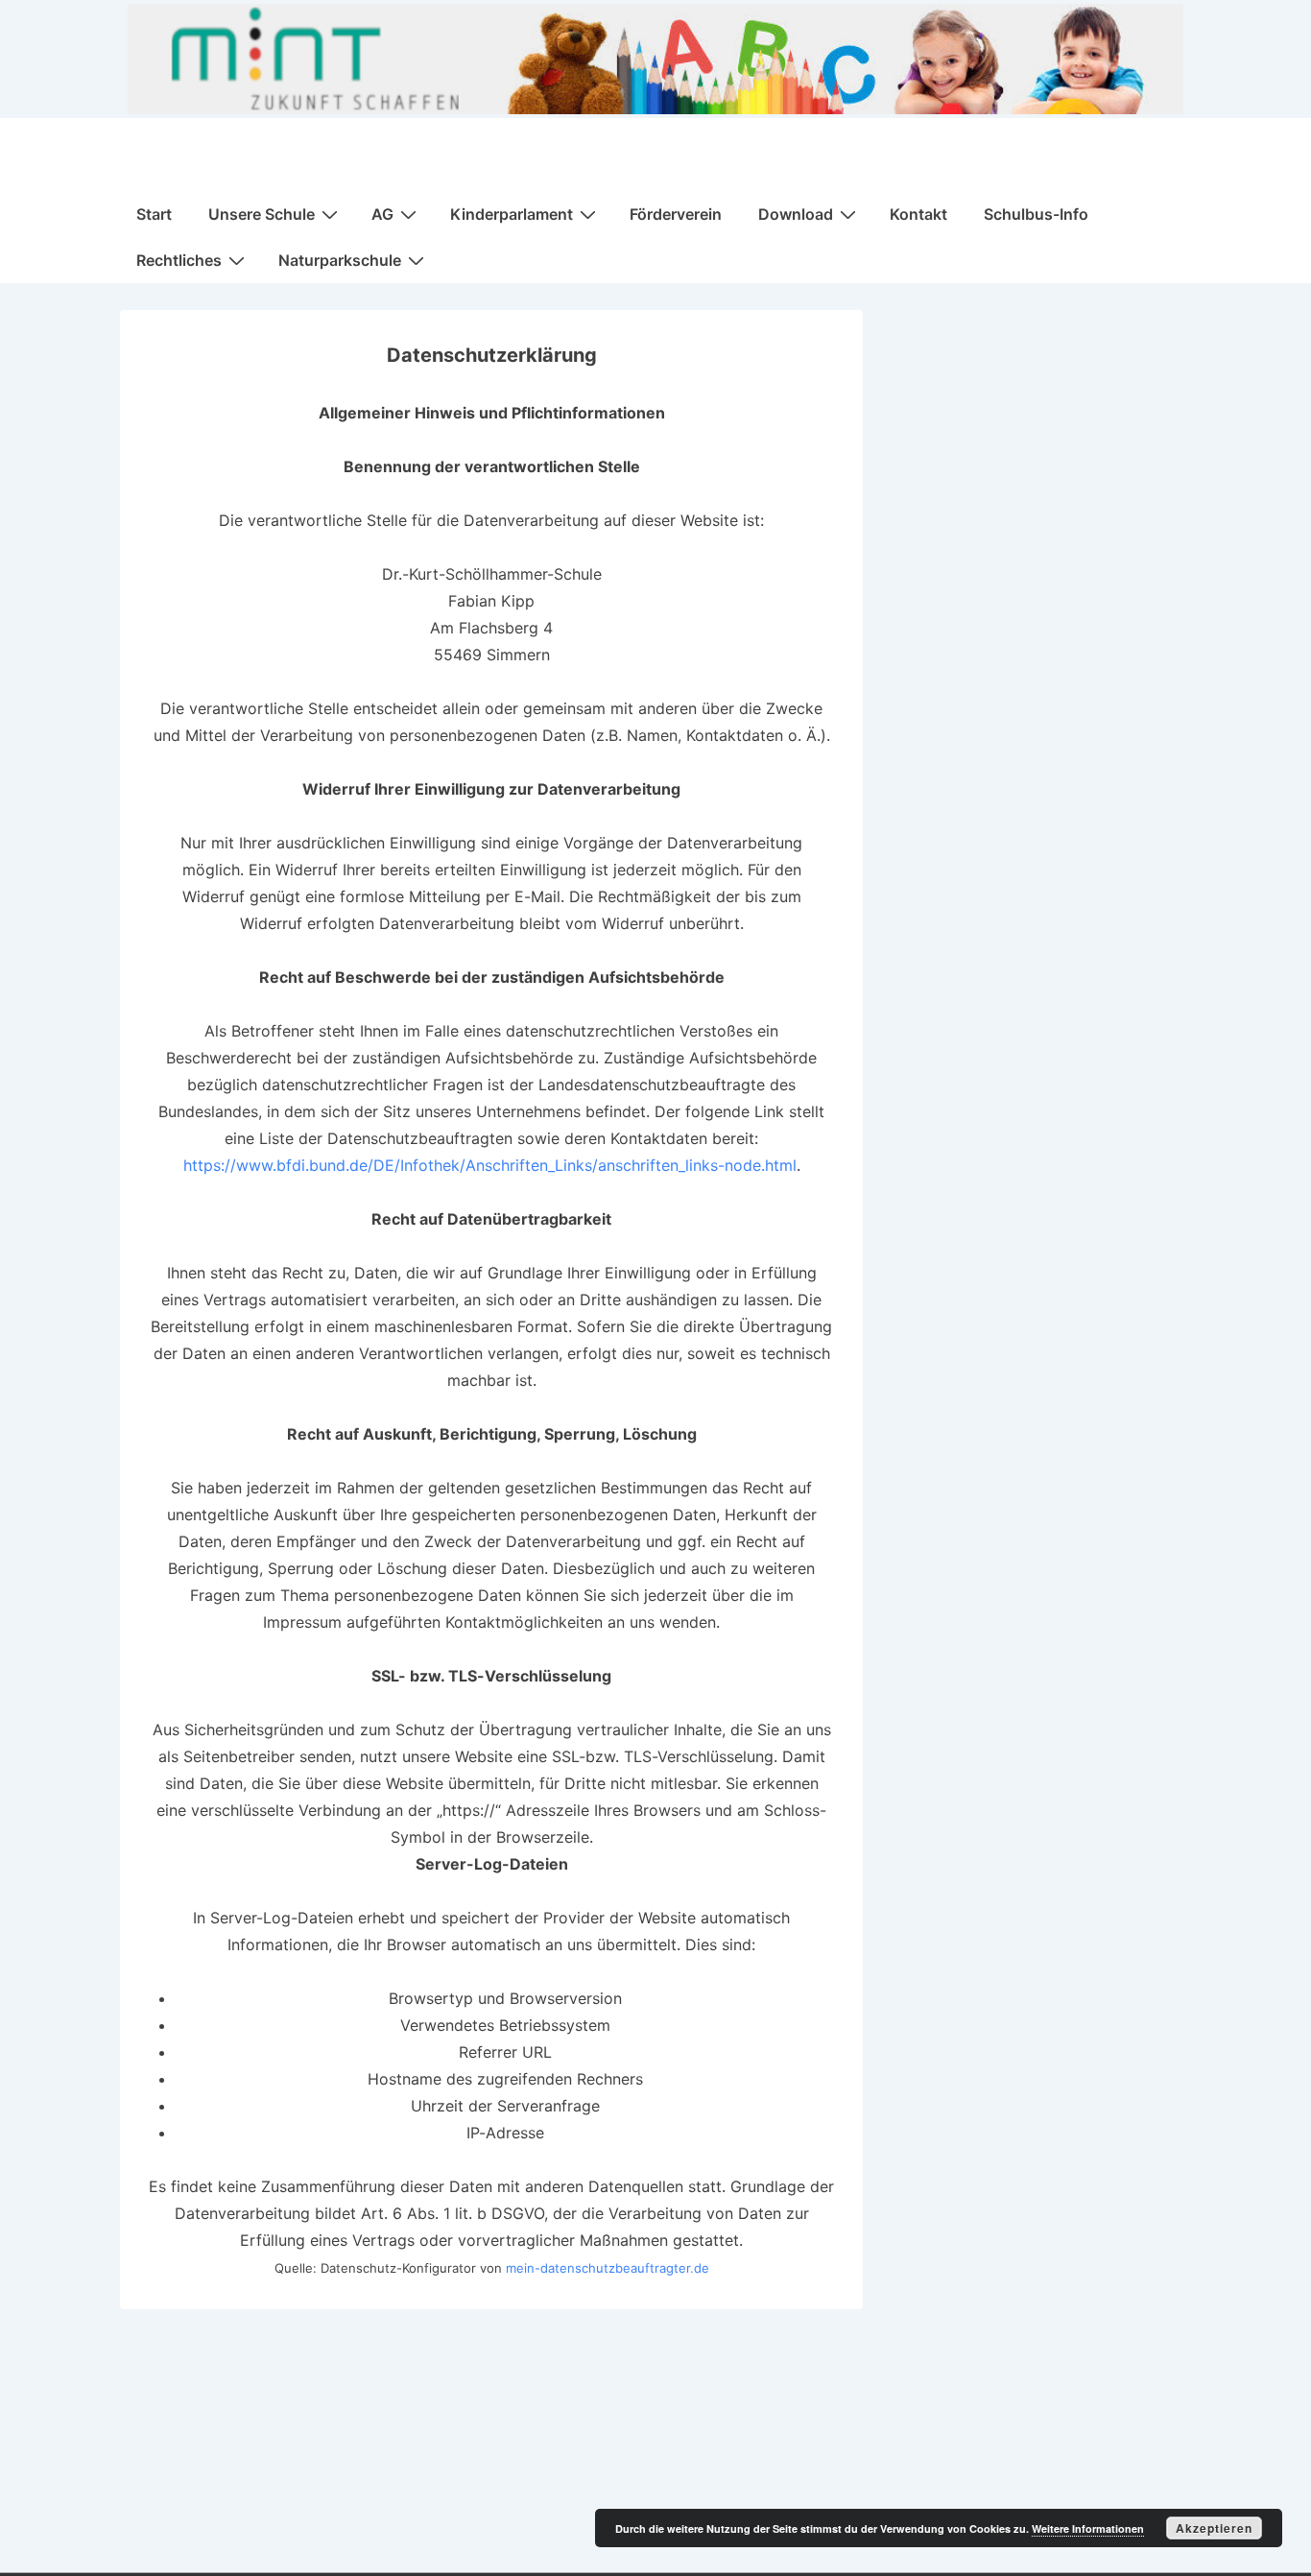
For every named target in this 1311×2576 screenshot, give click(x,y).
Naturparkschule (340, 260)
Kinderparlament (512, 214)
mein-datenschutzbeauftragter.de (608, 2268)
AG (382, 214)
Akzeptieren (1214, 2528)
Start (154, 214)
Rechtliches (179, 260)
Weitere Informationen (1088, 2528)
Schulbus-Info (1036, 214)
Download (796, 214)
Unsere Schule (262, 214)
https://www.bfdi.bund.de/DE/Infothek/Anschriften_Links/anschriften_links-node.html (490, 1165)
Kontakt (918, 214)
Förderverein (676, 214)
